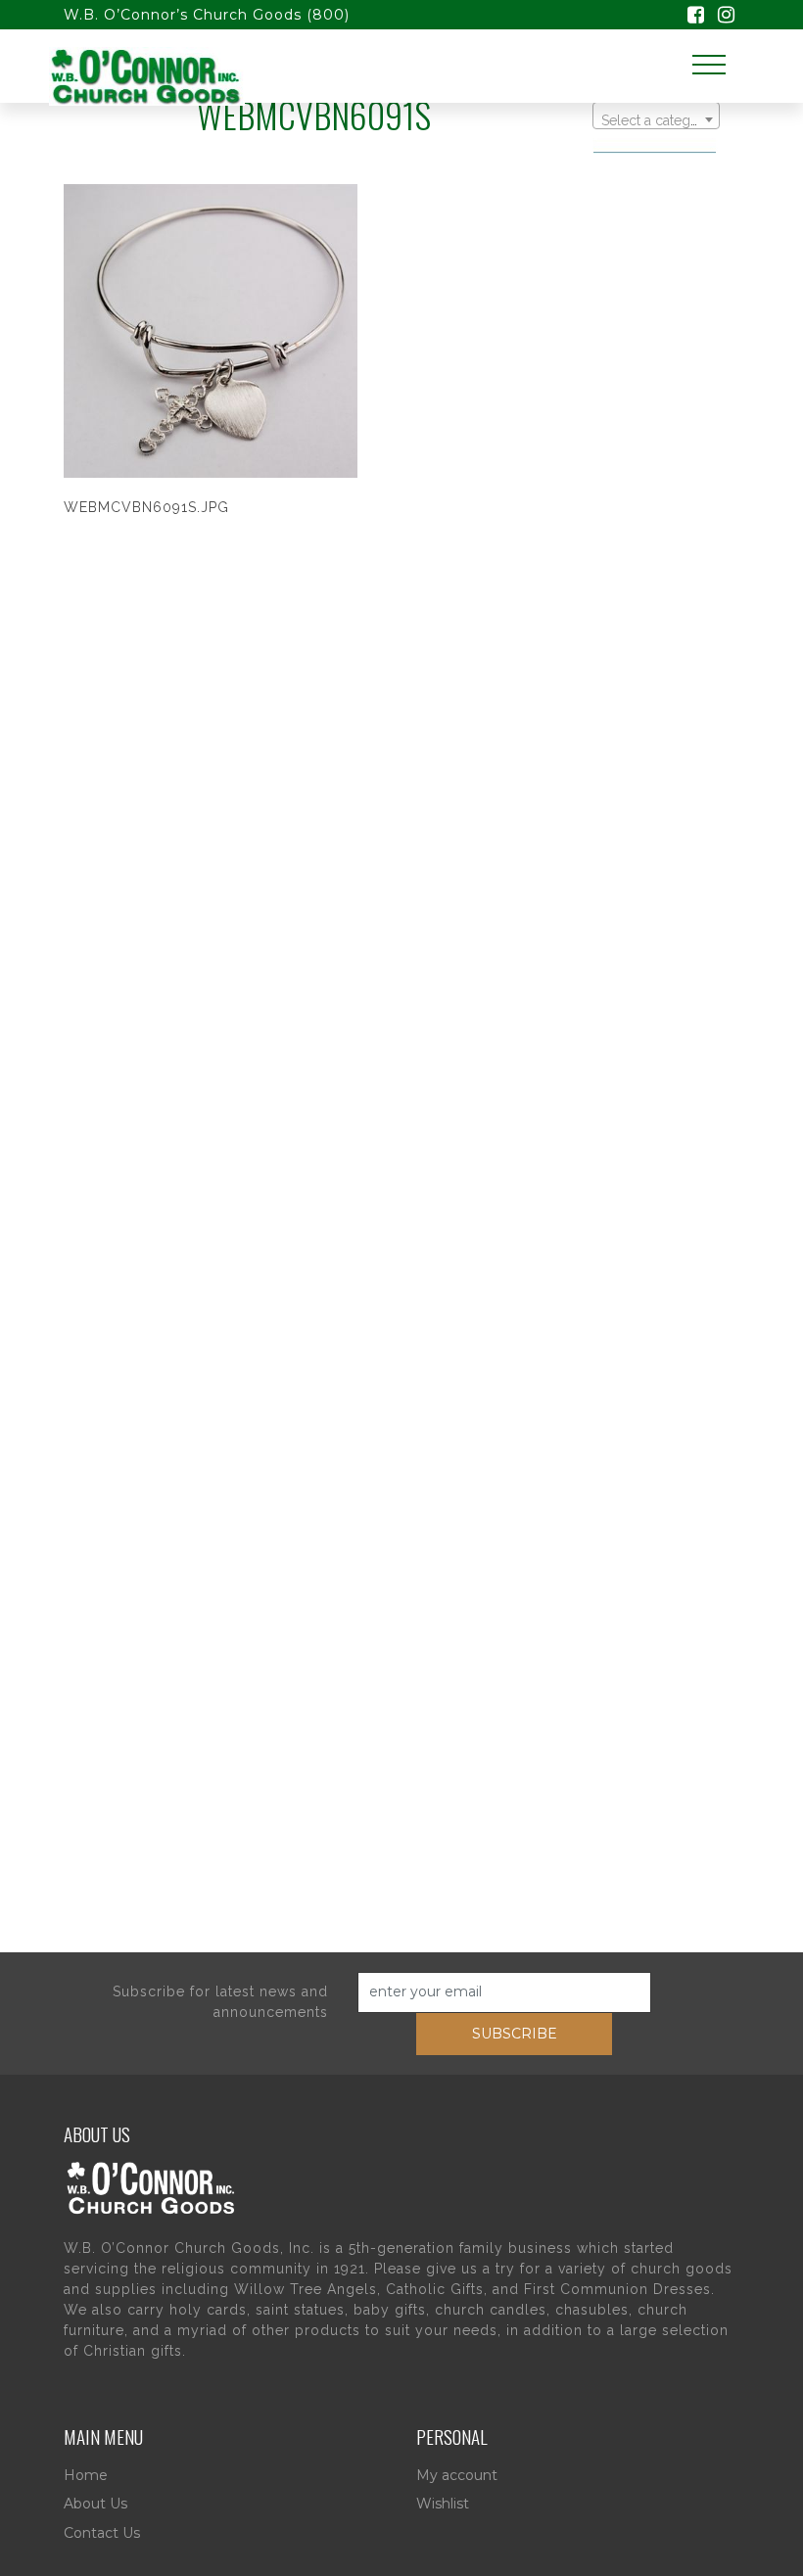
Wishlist (443, 2504)
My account (457, 2475)
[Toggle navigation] (709, 65)
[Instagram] (726, 17)
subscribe (515, 2034)
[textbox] (656, 120)
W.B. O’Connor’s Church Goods (183, 15)
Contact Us (102, 2533)
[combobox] (656, 116)
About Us (95, 2504)
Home (86, 2475)
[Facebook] (696, 17)
